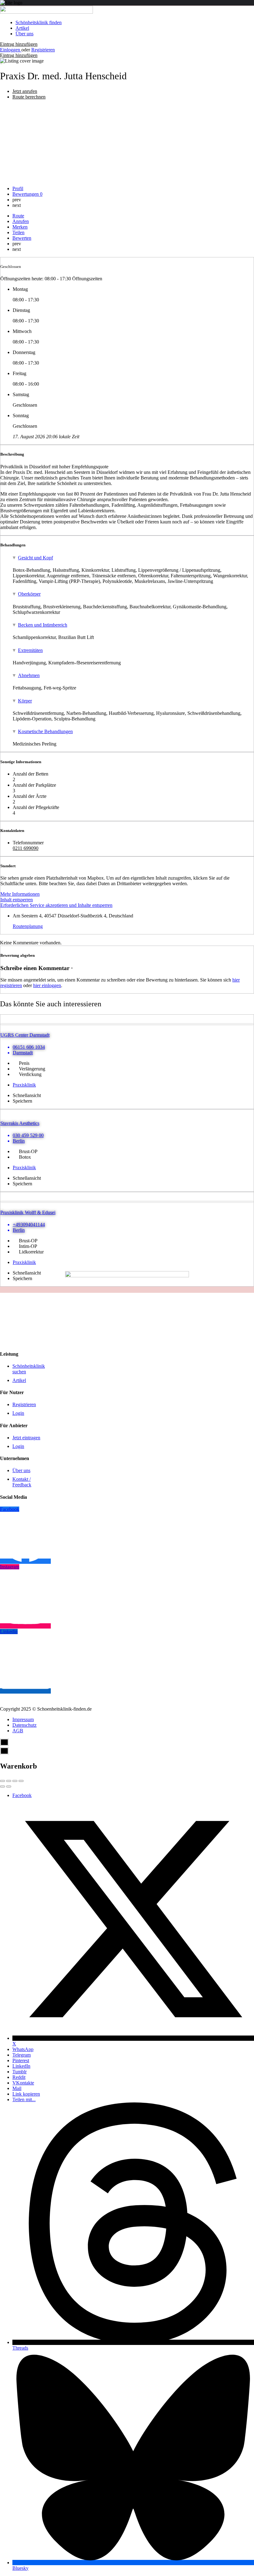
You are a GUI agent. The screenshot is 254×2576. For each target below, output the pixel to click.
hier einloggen (47, 985)
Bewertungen (27, 194)
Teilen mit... (24, 2099)
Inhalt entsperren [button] (17, 900)
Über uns (24, 34)
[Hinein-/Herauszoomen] (21, 1781)
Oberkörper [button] (29, 594)
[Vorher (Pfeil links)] (2, 1787)
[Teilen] (9, 1781)
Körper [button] (25, 701)
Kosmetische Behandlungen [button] (45, 731)
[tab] (133, 558)
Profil (18, 188)
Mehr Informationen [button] (20, 894)
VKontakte (23, 2083)
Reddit (19, 2077)
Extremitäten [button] (30, 650)
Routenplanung (28, 926)
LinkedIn (21, 2066)
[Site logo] (46, 12)
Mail (17, 2088)
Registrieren (43, 50)
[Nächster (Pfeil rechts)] (9, 1787)
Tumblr (20, 2072)
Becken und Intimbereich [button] (43, 625)
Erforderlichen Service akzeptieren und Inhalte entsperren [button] (56, 905)
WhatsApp (23, 2049)
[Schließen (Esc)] (2, 1781)
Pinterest (21, 2060)
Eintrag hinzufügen (19, 44)
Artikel (22, 28)
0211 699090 (26, 848)
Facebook (22, 1795)
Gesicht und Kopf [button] (35, 558)
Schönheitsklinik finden (39, 22)
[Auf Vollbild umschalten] (15, 1781)
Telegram (22, 2055)
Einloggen (11, 50)
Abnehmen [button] (29, 675)
